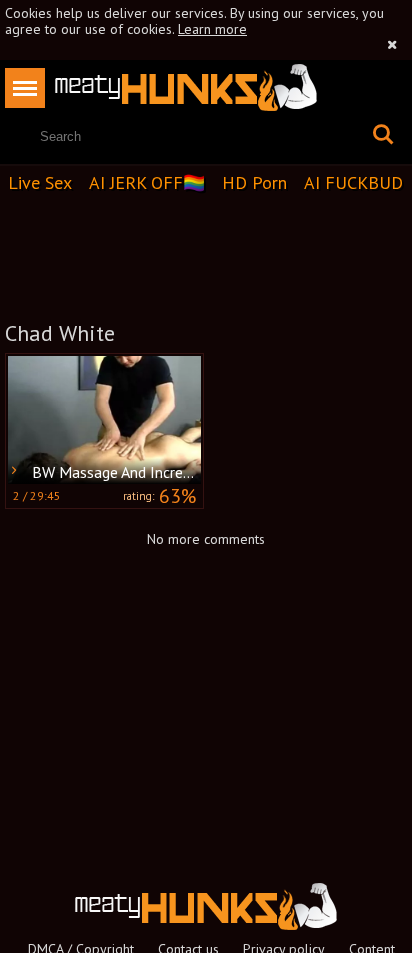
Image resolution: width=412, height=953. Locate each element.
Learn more (212, 29)
